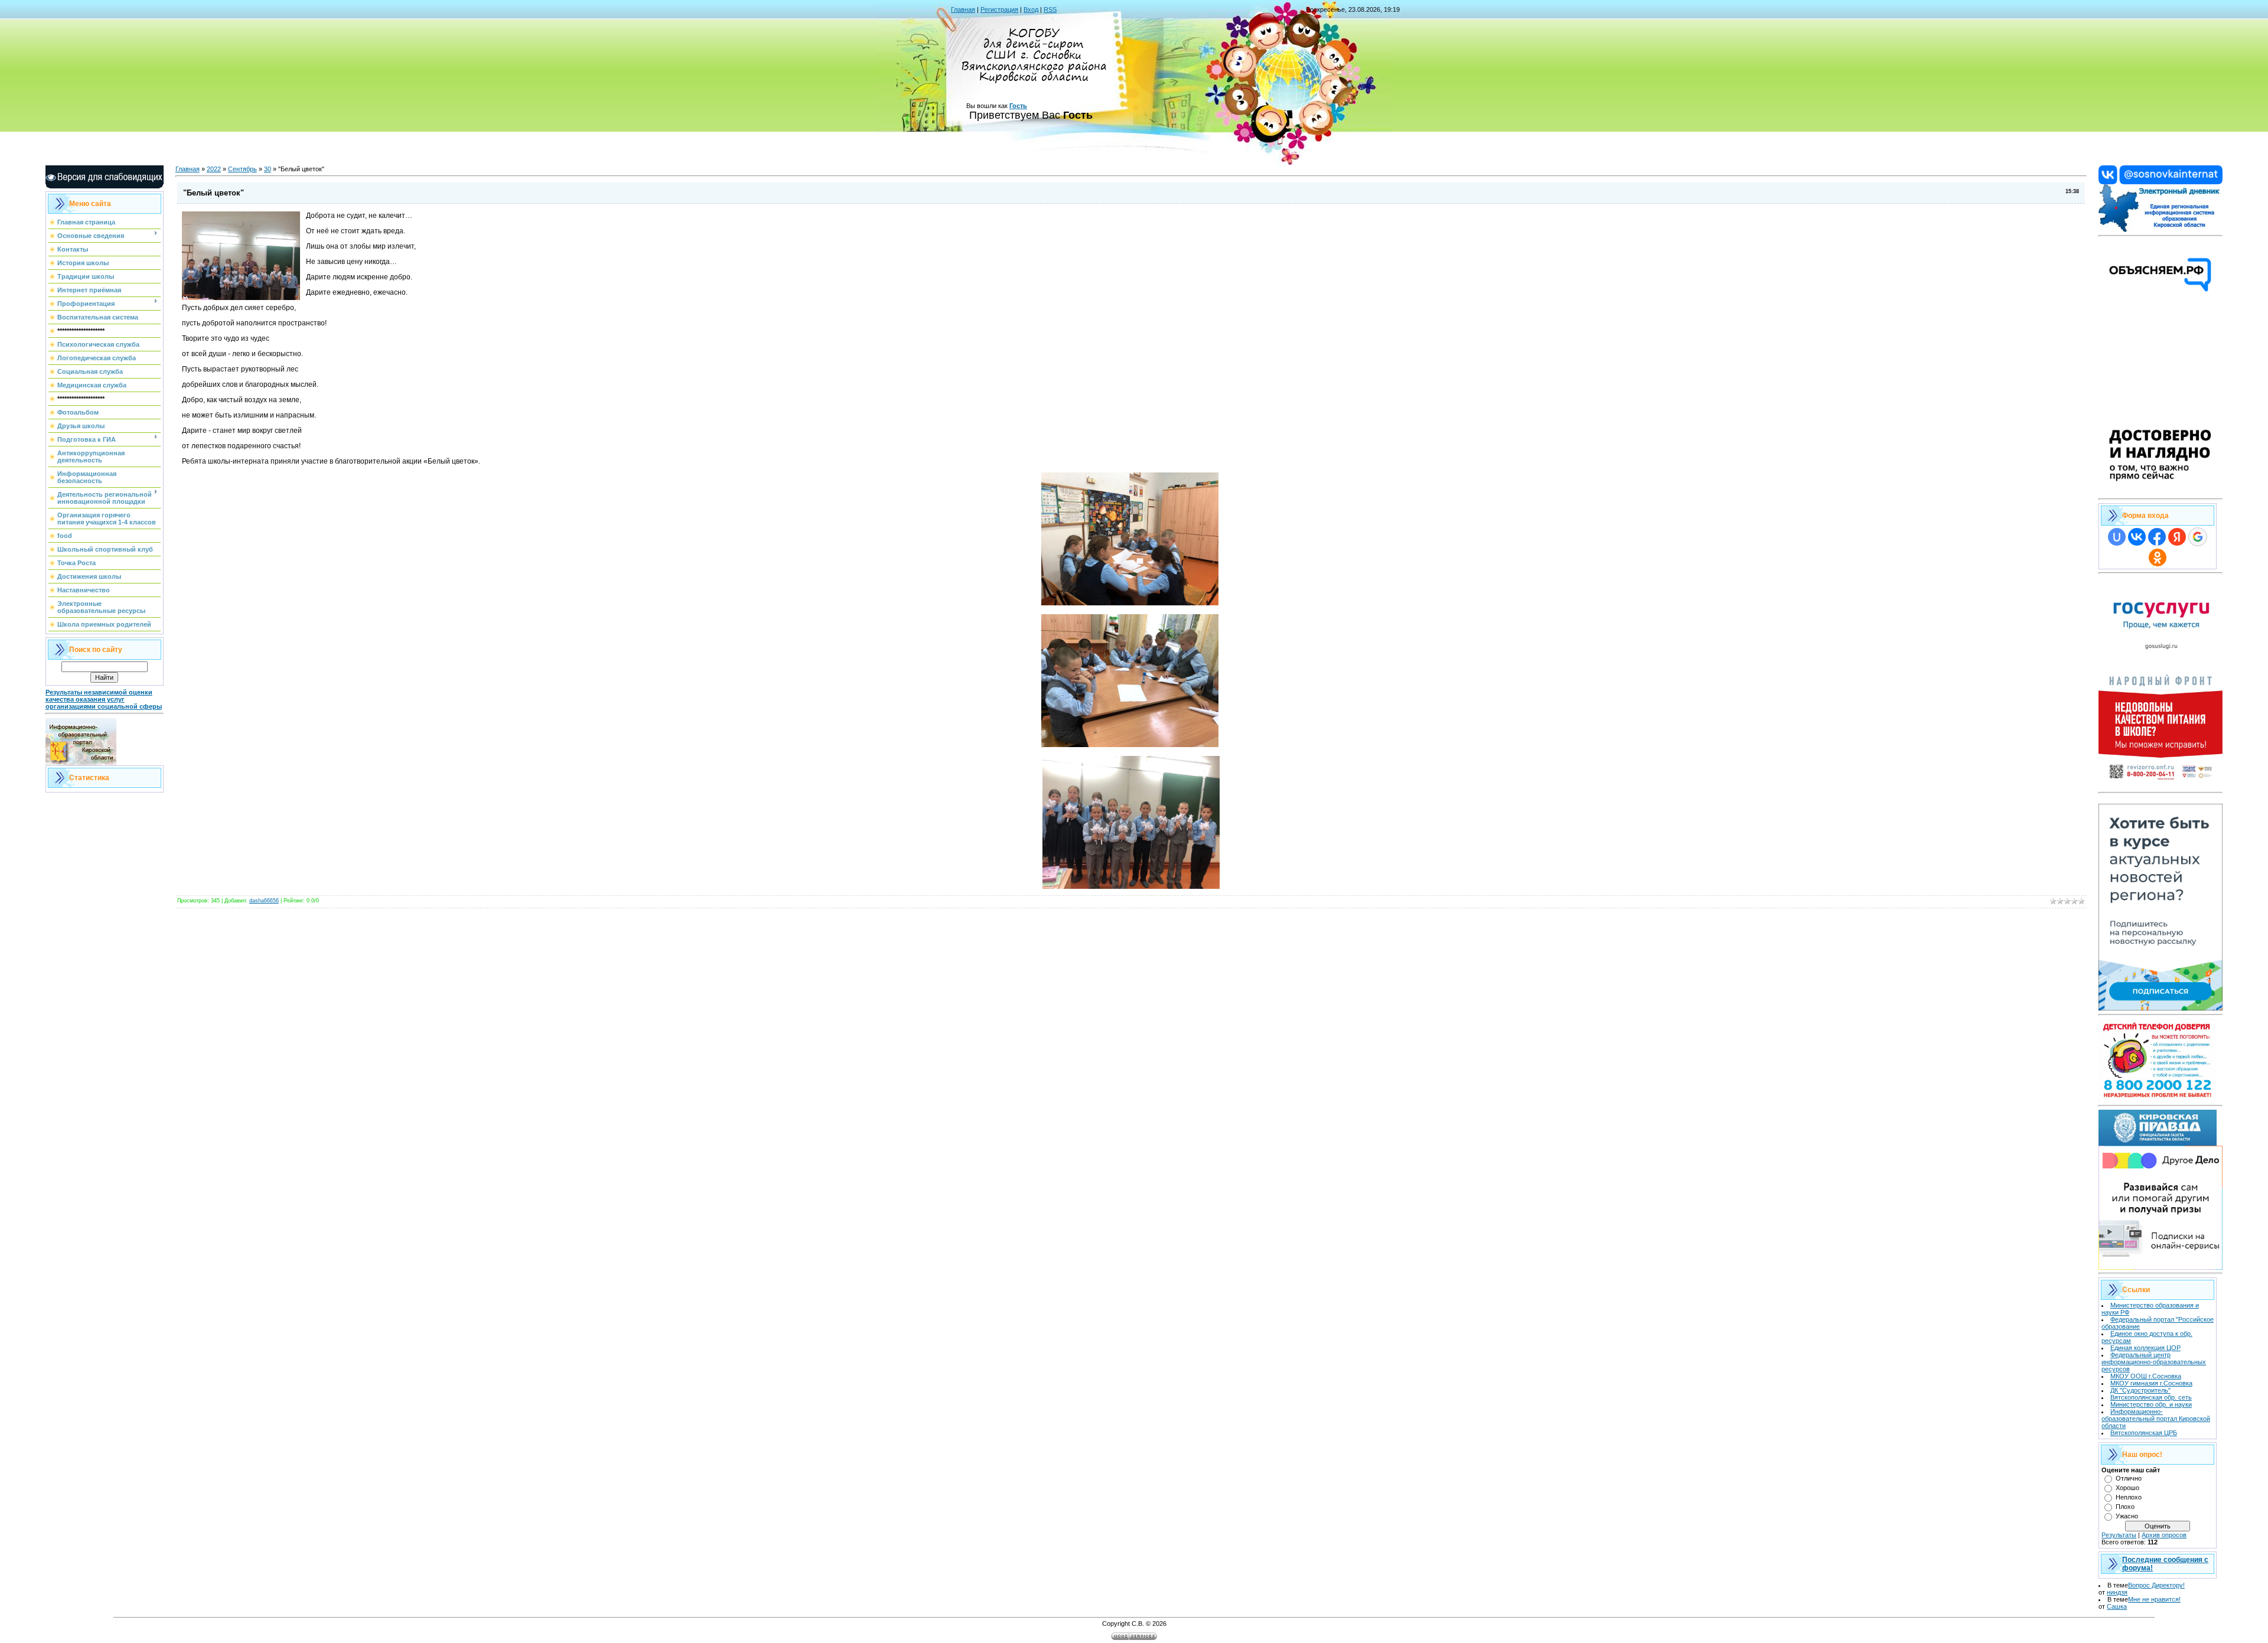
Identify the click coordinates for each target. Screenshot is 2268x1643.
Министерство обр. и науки (2151, 1404)
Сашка (2117, 1606)
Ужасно (2127, 1516)
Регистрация (999, 9)
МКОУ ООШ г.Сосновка (2146, 1376)
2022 (214, 169)
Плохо (2125, 1507)
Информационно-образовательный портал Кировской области (2156, 1419)
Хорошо (2127, 1488)
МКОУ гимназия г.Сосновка (2151, 1383)
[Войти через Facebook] (2157, 537)
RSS (1050, 9)
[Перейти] (2161, 182)
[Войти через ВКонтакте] (2137, 537)
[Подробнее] (2161, 493)
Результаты (2119, 1535)
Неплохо (2129, 1497)
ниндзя (2117, 1592)
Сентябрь (242, 169)
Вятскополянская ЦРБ (2144, 1433)
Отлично (2129, 1478)
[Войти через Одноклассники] (2158, 558)
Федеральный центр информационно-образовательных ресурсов (2154, 1362)
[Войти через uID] (2117, 537)
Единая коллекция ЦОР (2145, 1348)
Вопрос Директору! (2156, 1585)
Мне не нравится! (2154, 1599)
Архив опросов (2164, 1535)
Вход (1031, 9)
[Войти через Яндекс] (2177, 537)
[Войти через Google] (2198, 537)
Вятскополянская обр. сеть (2151, 1397)
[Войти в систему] (2161, 230)
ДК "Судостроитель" (2140, 1390)
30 (268, 169)
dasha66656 (264, 901)
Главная (963, 9)
